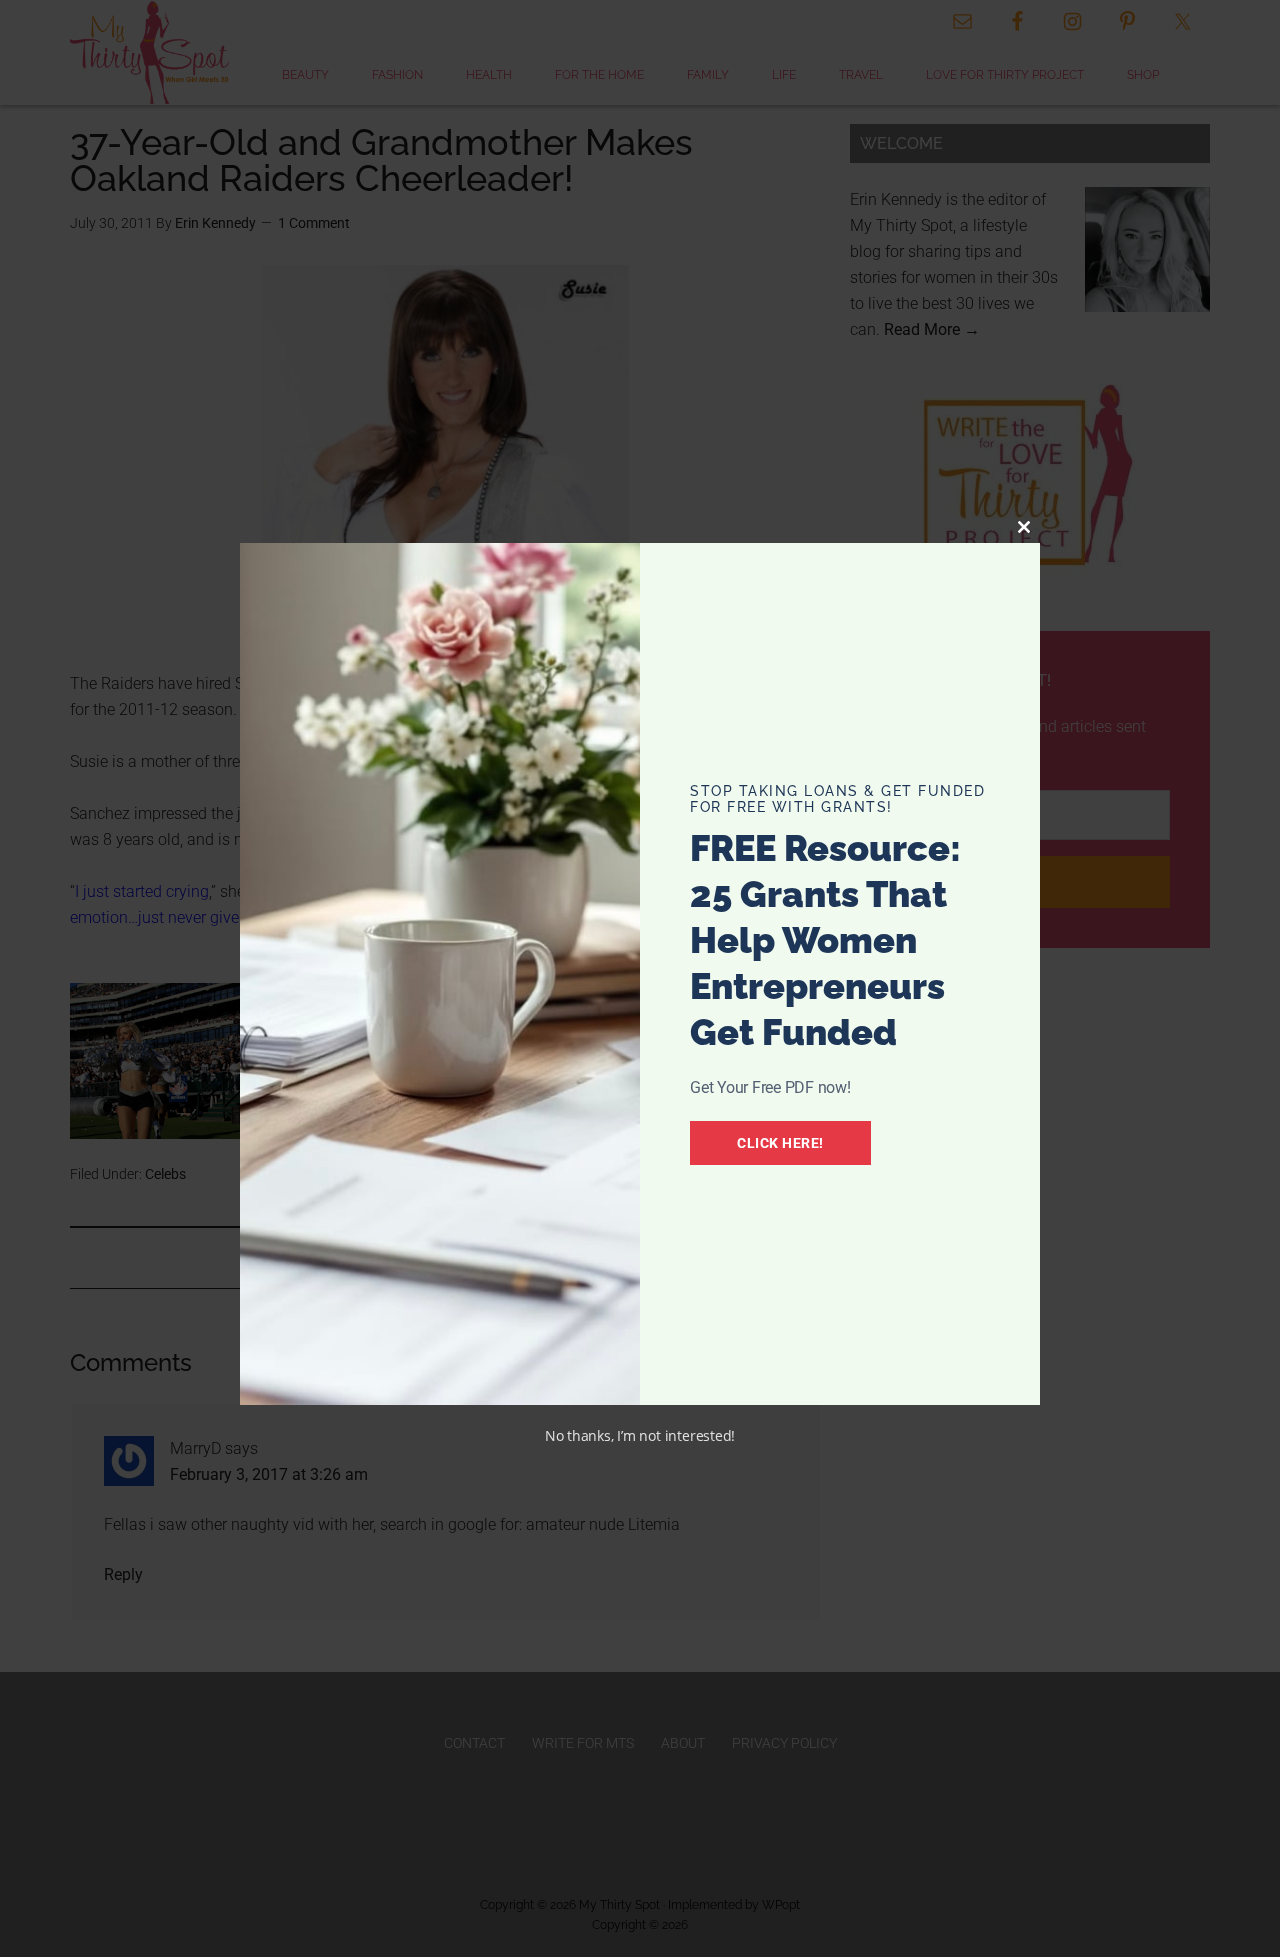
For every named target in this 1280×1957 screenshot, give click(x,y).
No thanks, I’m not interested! (640, 1435)
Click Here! (780, 1143)
